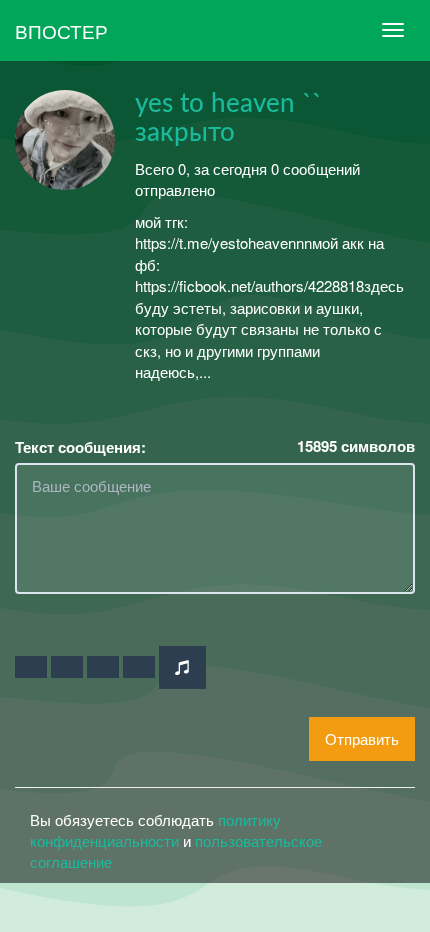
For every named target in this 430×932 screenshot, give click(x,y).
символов (356, 446)
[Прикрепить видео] (67, 667)
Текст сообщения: (80, 447)
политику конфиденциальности (155, 830)
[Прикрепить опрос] (103, 667)
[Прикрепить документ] (139, 667)
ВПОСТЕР (61, 30)
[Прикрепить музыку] (182, 667)
